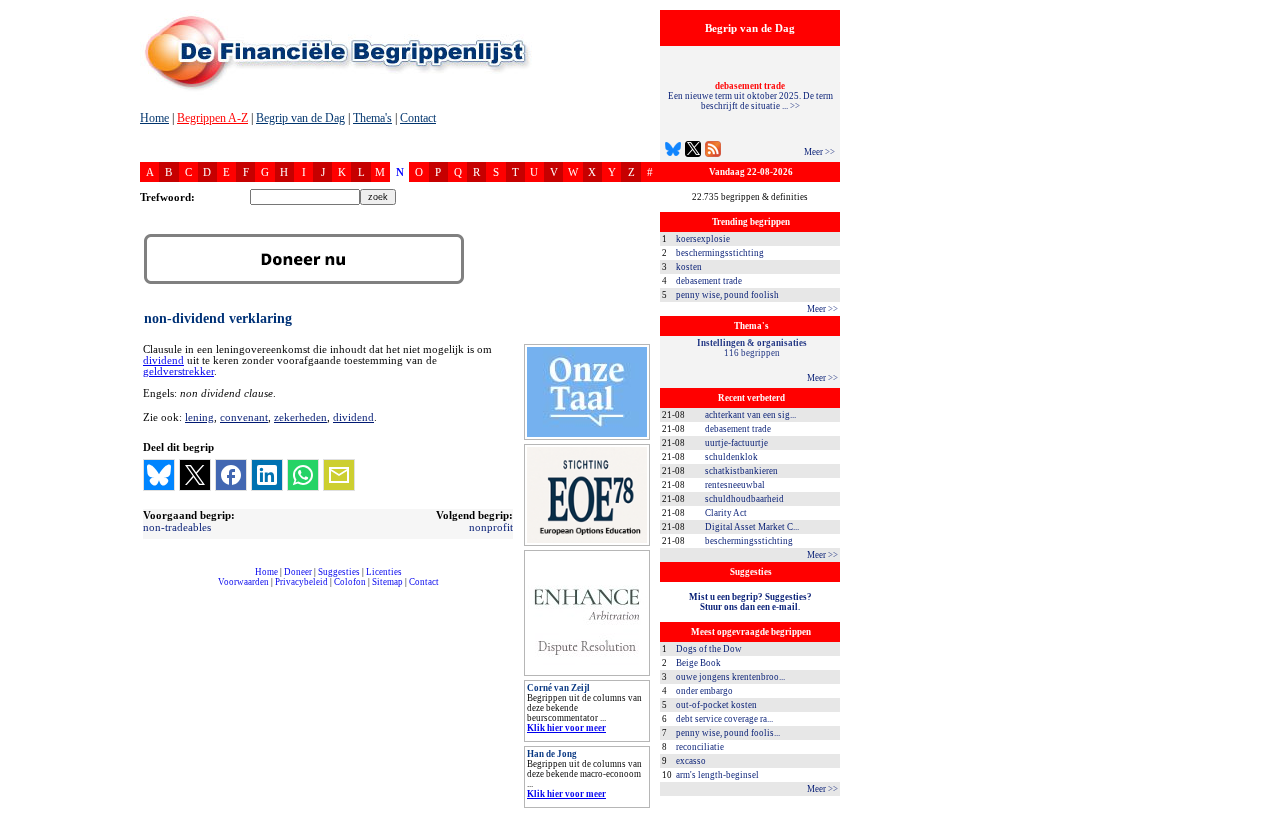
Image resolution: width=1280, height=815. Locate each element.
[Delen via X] (195, 475)
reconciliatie (700, 747)
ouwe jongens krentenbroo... (730, 677)
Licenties (384, 572)
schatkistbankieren (741, 471)
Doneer (298, 572)
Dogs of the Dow (709, 649)
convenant (244, 417)
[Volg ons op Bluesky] (673, 151)
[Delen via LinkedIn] (267, 475)
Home (154, 118)
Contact (418, 118)
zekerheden (300, 417)
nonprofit (491, 527)
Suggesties (339, 572)
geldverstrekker (178, 371)
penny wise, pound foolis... (728, 733)
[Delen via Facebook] (231, 475)
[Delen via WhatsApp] (303, 475)
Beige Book (698, 663)
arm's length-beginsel (717, 775)
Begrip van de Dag (300, 118)
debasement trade (709, 281)
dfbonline (1261, 809)
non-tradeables (177, 527)
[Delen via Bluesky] (159, 475)
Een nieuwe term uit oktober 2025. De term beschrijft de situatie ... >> (750, 96)
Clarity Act (726, 513)
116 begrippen (752, 348)
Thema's (372, 118)
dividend (163, 360)
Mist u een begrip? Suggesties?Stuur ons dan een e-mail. (750, 602)
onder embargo (704, 691)
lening (199, 417)
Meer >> (819, 152)
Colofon (350, 582)
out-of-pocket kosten (716, 705)
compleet (150, 589)
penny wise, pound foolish (727, 295)
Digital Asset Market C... (752, 527)
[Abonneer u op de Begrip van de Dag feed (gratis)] (713, 151)
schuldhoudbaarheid (744, 499)
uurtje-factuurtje (736, 443)
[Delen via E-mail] (339, 475)
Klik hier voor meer (566, 728)
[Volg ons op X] (693, 151)
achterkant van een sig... (750, 415)
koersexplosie (703, 239)
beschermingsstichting (720, 253)
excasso (691, 761)
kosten (689, 267)
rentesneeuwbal (735, 485)
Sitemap (387, 582)
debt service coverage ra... (724, 719)
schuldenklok (731, 457)
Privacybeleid (301, 582)
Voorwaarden (243, 582)
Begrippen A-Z (212, 118)
